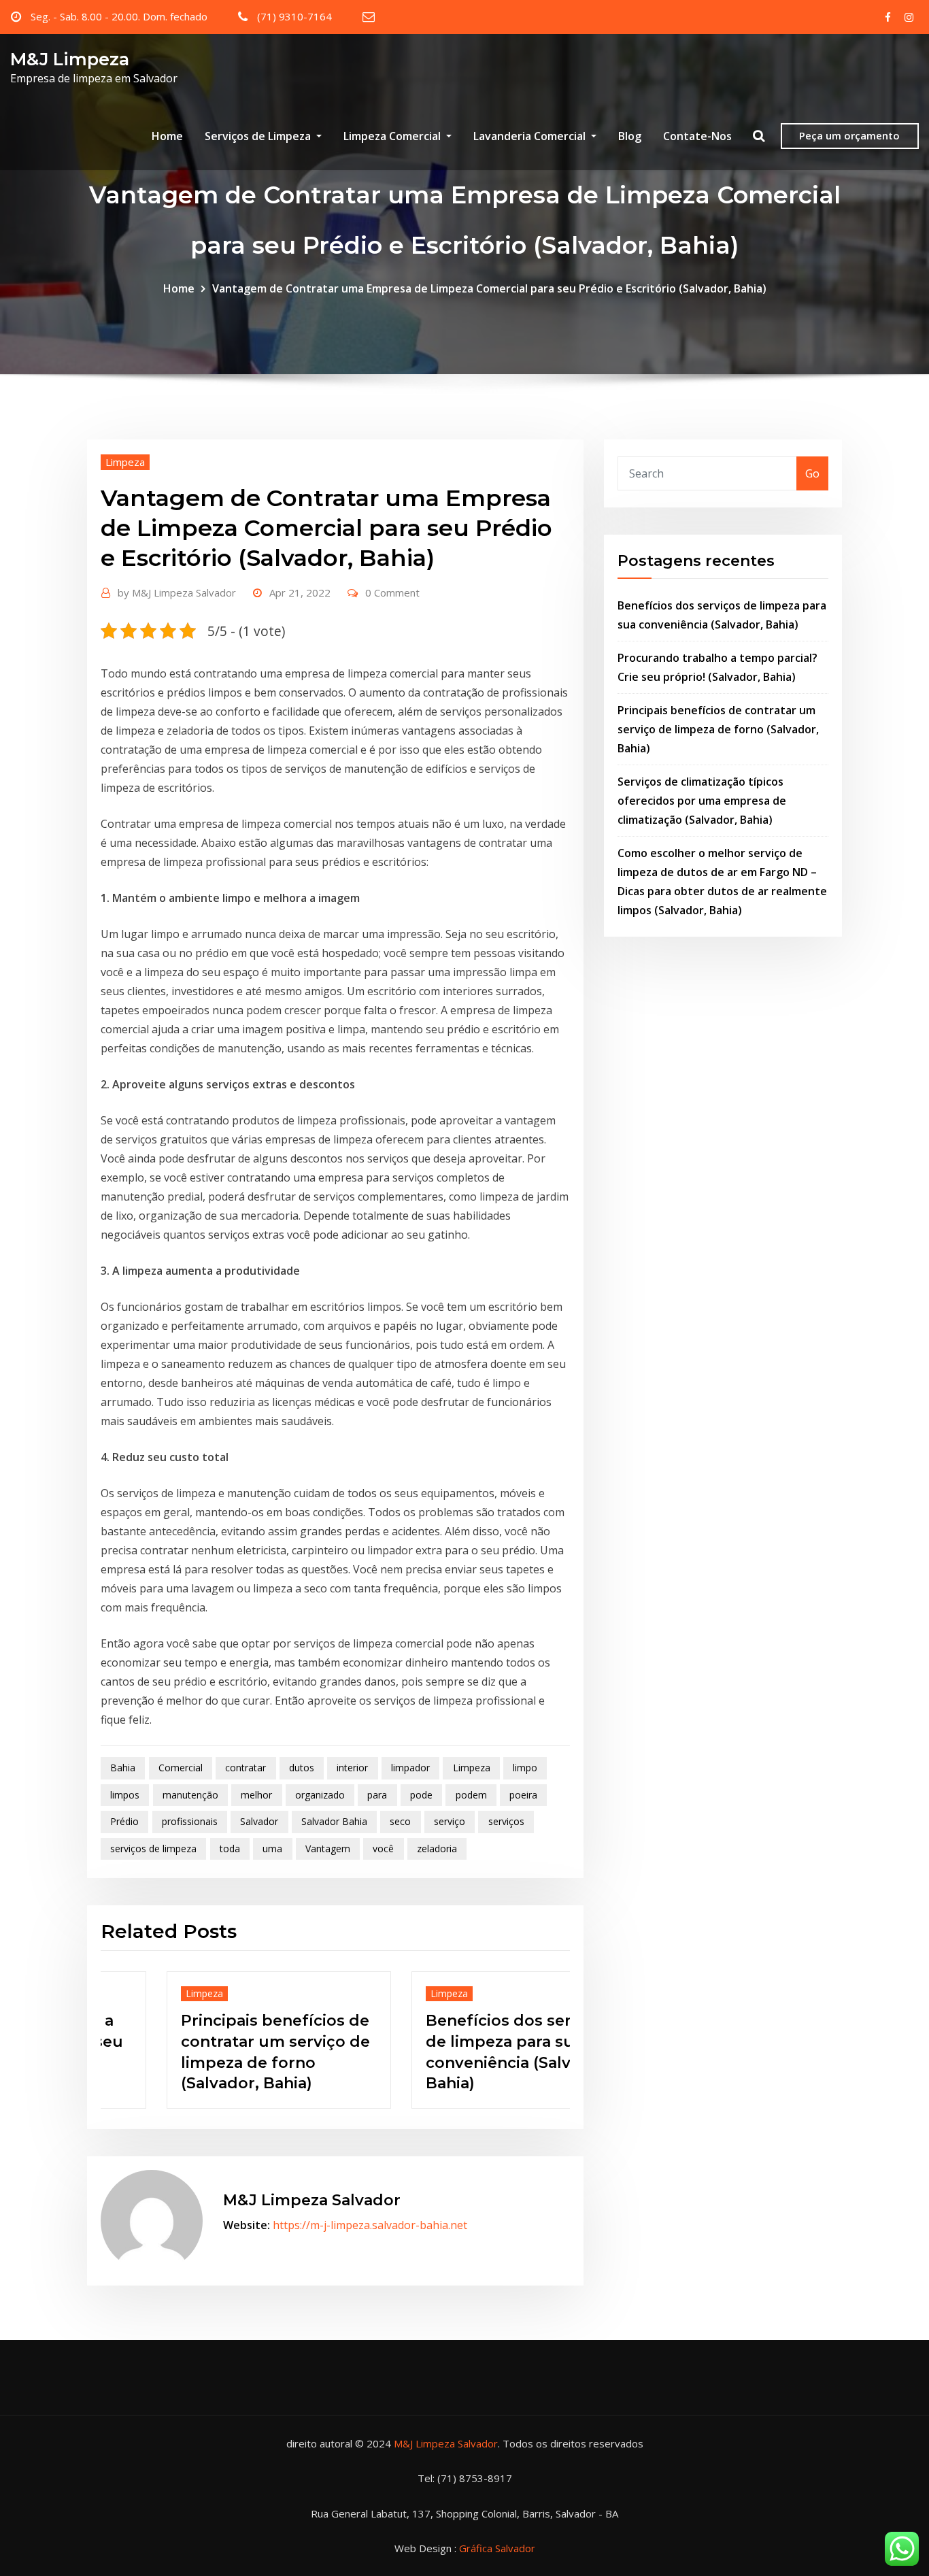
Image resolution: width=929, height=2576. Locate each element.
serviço (450, 1821)
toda (230, 1849)
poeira (523, 1795)
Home (167, 136)
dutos (302, 1768)
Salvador (259, 1821)
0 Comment (392, 592)
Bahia (123, 1768)
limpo (525, 1768)
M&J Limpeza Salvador (177, 592)
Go (812, 473)
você (383, 1849)
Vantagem (328, 1849)
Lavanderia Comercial (531, 136)
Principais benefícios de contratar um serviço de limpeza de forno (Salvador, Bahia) (718, 729)
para (377, 1795)
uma (272, 1849)
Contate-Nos (697, 136)
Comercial (181, 1768)
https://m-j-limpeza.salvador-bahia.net (370, 2225)
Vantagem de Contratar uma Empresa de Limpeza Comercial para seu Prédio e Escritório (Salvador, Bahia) (489, 288)
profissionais (190, 1821)
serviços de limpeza (153, 1849)
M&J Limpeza (70, 59)
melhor (256, 1795)
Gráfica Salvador (497, 2548)
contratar (246, 1768)
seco (400, 1821)
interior (352, 1768)
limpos (125, 1795)
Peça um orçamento (849, 135)
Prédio (124, 1821)
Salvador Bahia (334, 1821)
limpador (410, 1768)
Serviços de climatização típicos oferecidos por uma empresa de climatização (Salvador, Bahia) (702, 801)
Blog (630, 136)
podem (471, 1795)
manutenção (190, 1795)
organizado (320, 1795)
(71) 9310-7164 (294, 16)
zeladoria (437, 1849)
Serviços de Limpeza (259, 136)
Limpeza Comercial (393, 136)
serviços (506, 1821)
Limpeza (125, 462)
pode (421, 1795)
